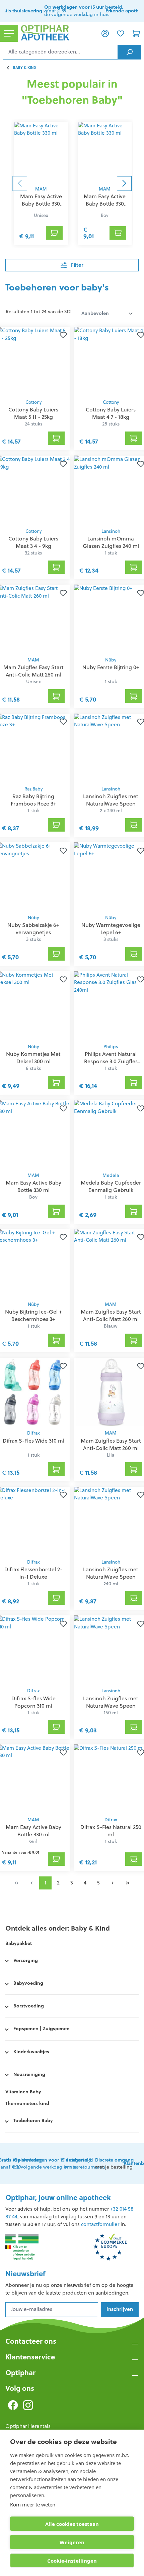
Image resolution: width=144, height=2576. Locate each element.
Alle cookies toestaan (72, 2524)
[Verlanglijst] (121, 33)
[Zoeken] (129, 52)
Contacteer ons (31, 2341)
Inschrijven (120, 2309)
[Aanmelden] (105, 33)
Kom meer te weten (33, 2504)
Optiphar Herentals (28, 2426)
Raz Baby (33, 789)
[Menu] (9, 33)
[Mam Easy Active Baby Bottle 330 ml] (41, 152)
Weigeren (72, 2542)
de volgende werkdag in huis (53, 2164)
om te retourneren (85, 2164)
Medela (111, 1175)
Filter (77, 265)
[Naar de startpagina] (58, 33)
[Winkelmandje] (136, 33)
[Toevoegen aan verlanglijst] (62, 335)
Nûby (111, 660)
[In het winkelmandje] (54, 233)
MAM (41, 189)
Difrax (33, 1433)
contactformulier (100, 2224)
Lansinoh (111, 531)
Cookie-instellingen (72, 2561)
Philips (111, 1047)
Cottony (33, 402)
